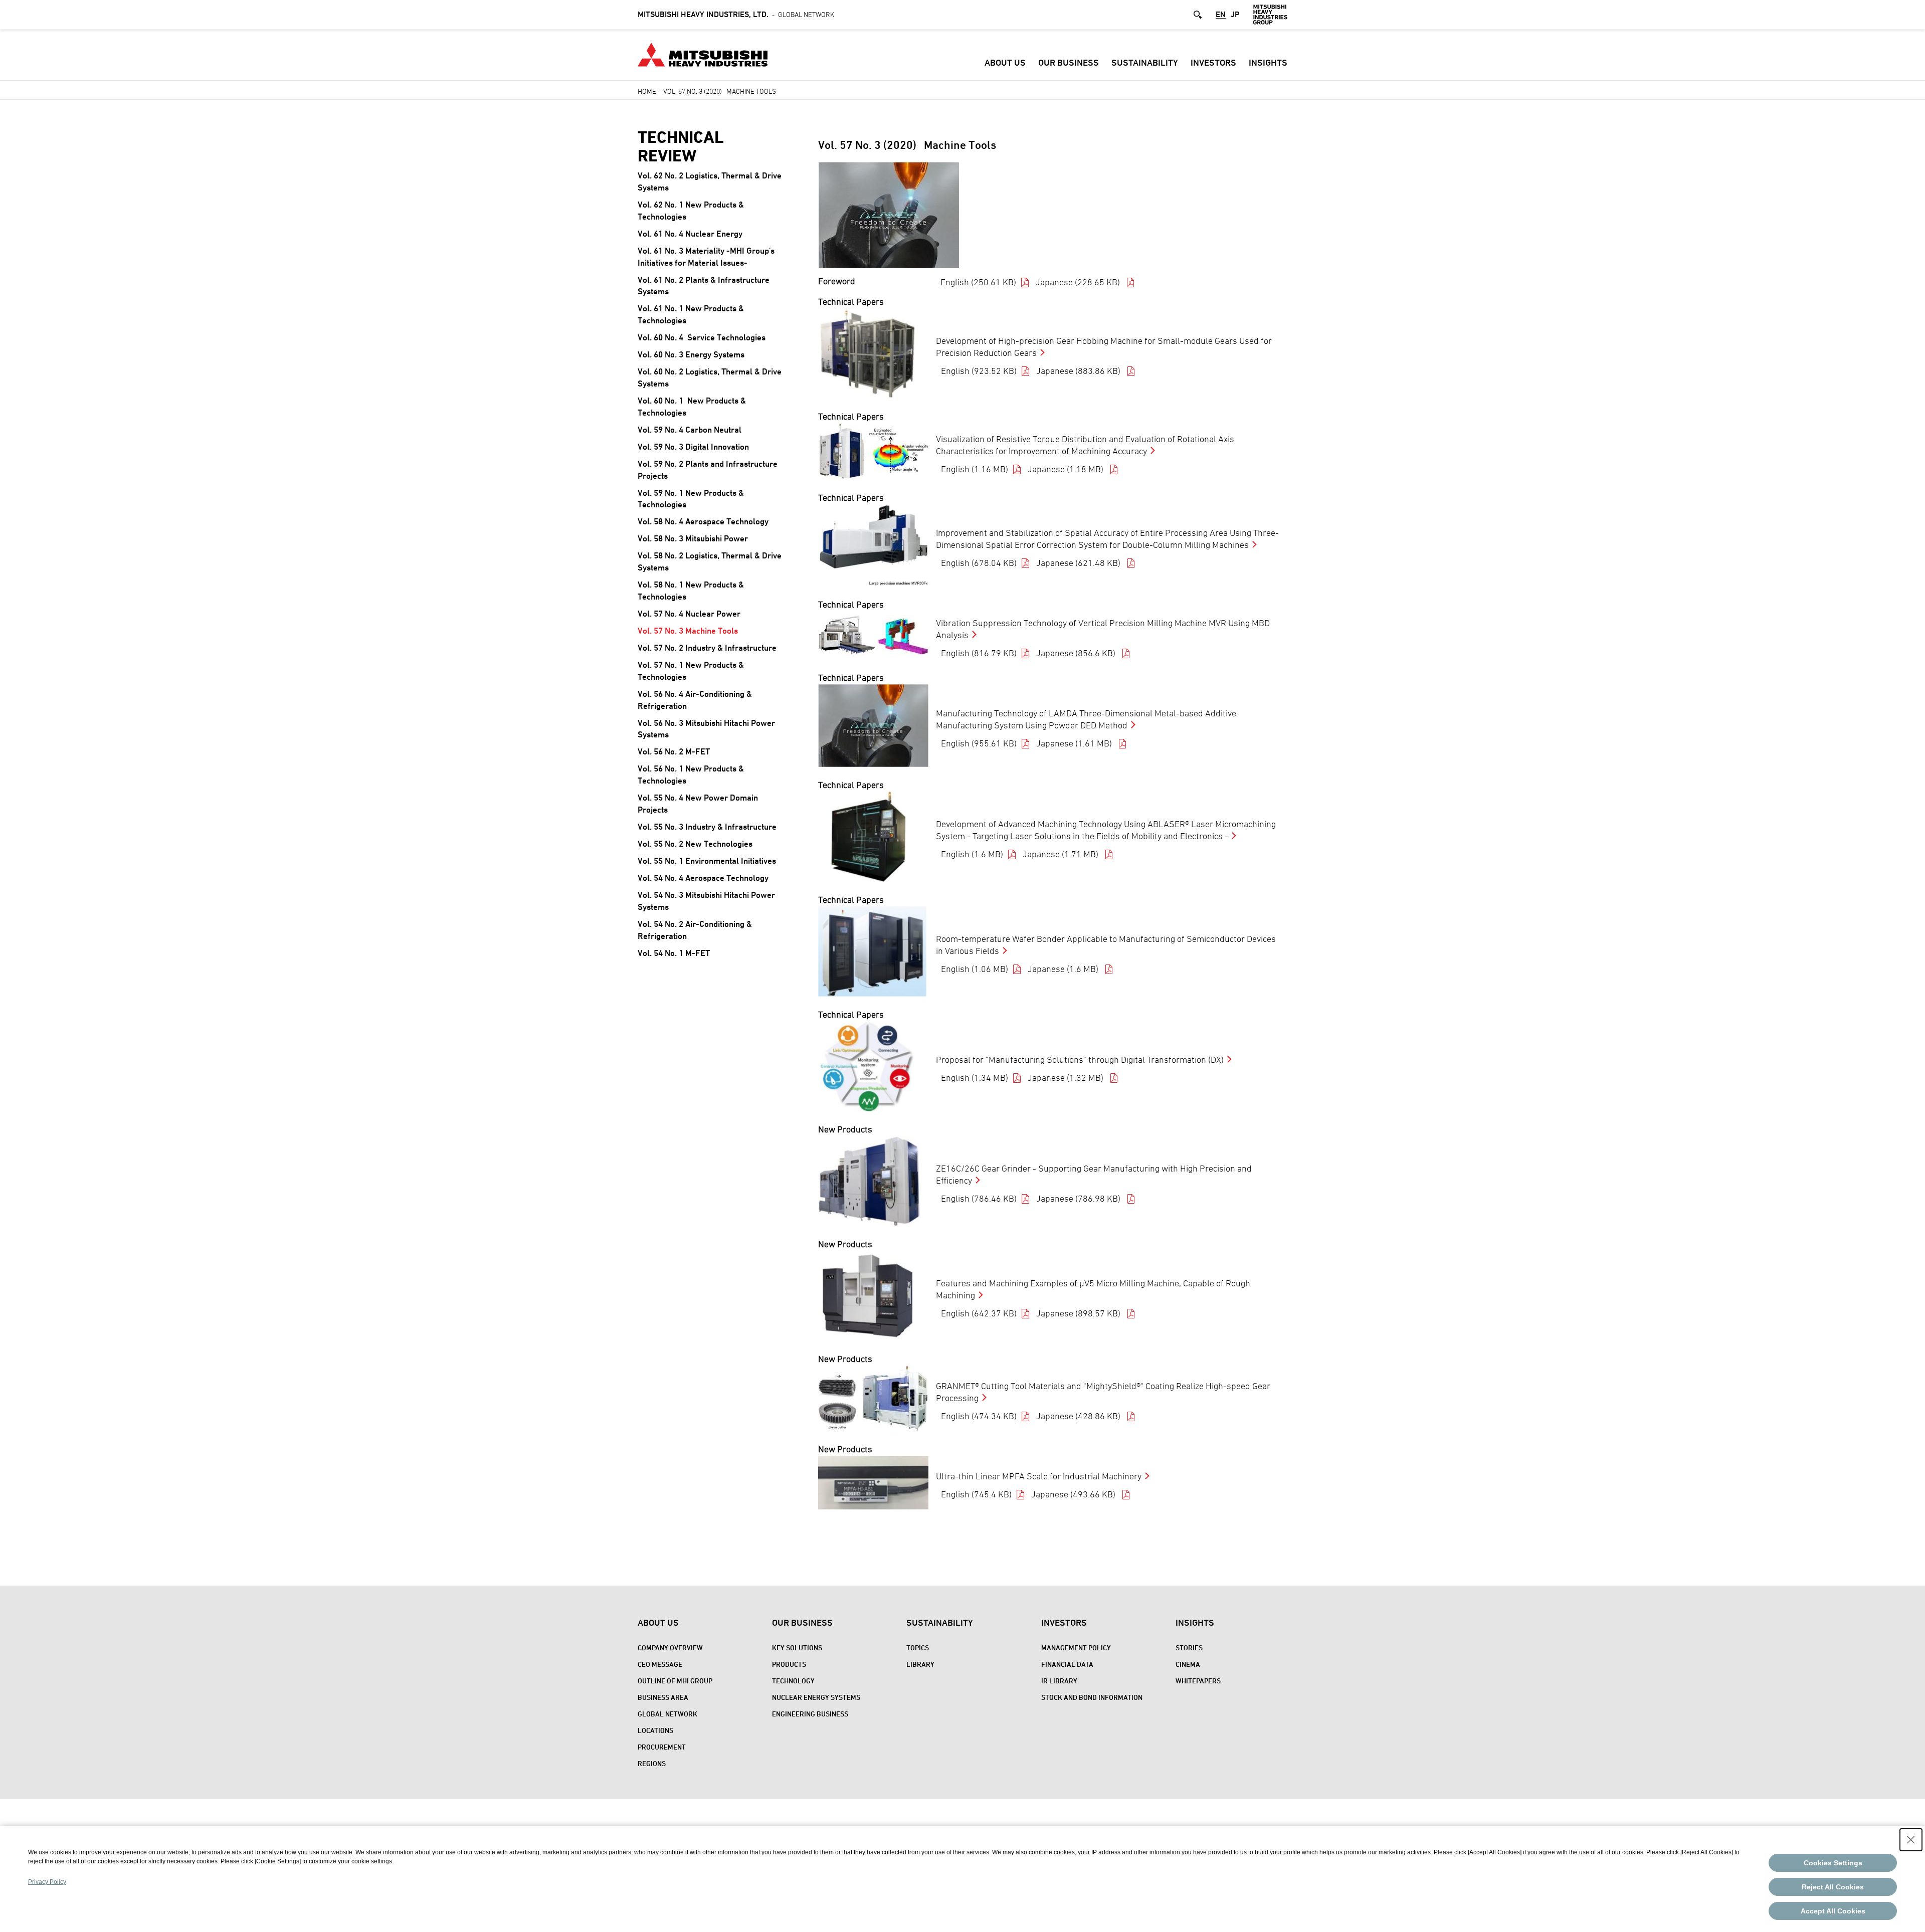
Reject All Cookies (1833, 1887)
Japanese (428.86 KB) (1079, 1416)
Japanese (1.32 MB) (1067, 1078)
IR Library (1059, 1681)
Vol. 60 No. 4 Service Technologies (702, 337)
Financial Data (1067, 1664)
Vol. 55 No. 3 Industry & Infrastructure (707, 827)
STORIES (1189, 1648)
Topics (918, 1648)
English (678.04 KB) (979, 563)
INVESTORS (1213, 62)
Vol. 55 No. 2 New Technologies (695, 844)
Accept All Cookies (1833, 1911)
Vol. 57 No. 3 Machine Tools (688, 631)
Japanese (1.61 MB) (1075, 743)
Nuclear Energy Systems (816, 1697)
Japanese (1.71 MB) (1062, 854)
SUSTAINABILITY (1145, 62)
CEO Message (660, 1664)
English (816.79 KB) (979, 653)
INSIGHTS (1268, 62)
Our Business (1069, 62)
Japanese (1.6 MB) (1064, 969)
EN (1221, 15)
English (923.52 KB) (979, 371)
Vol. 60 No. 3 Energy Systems (691, 354)
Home (647, 91)
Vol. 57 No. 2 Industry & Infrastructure (707, 648)
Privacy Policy (47, 1882)
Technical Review (681, 146)
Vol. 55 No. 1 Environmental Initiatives (707, 861)
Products (789, 1664)
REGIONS (652, 1763)
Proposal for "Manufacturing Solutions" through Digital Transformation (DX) (1080, 1059)
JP (1235, 15)
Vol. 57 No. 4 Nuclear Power (689, 614)
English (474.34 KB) (979, 1416)
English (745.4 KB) (976, 1494)
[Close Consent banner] (1911, 1840)
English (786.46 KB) (979, 1198)
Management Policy (1076, 1648)
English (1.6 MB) (972, 854)
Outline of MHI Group (675, 1681)
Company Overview (670, 1648)
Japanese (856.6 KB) (1077, 653)
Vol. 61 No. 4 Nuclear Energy (690, 234)
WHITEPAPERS (1198, 1681)
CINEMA (1188, 1664)
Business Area (663, 1697)
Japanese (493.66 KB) (1074, 1494)
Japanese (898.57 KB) (1079, 1313)
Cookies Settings (1833, 1863)
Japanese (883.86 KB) (1079, 371)
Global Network (736, 14)
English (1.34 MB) (975, 1078)
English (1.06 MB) (975, 969)
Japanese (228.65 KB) (1079, 282)
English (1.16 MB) (975, 469)
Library (920, 1664)
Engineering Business (810, 1714)
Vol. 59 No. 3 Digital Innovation (693, 447)
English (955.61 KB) (979, 743)
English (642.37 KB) (979, 1313)
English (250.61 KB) (978, 282)
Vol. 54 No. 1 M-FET (674, 953)
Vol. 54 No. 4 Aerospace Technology (703, 878)
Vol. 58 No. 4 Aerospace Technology (703, 521)
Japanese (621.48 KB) (1079, 563)
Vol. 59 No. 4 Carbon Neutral (690, 430)
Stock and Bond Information (1092, 1697)
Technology (793, 1681)
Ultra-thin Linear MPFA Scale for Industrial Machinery (1039, 1476)
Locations (655, 1730)
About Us (1005, 62)
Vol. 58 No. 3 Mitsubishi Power (693, 538)
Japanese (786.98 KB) (1079, 1198)
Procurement (662, 1747)
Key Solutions (797, 1648)
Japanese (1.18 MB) (1067, 469)
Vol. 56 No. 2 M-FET (674, 751)
